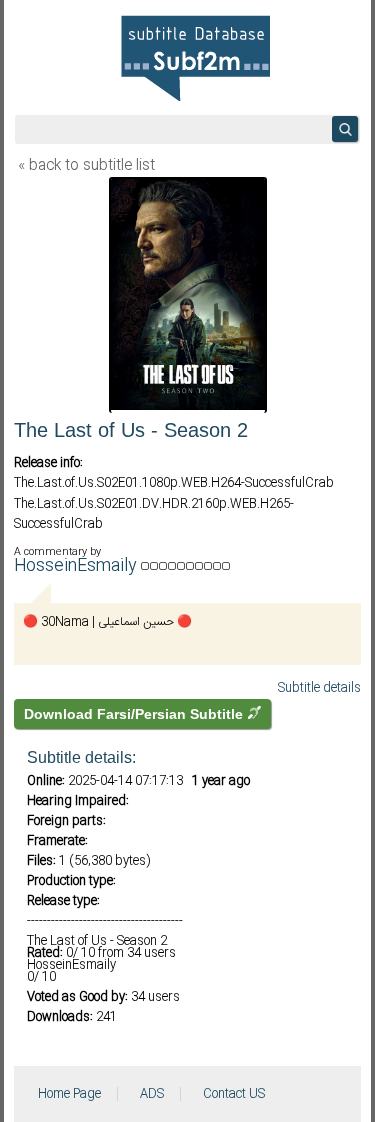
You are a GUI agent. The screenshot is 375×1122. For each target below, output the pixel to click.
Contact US (234, 1094)
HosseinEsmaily (77, 566)
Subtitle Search (345, 129)
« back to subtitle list (86, 166)
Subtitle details (319, 688)
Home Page (69, 1094)
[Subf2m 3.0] (195, 58)
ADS (152, 1094)
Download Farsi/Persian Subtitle (135, 714)
